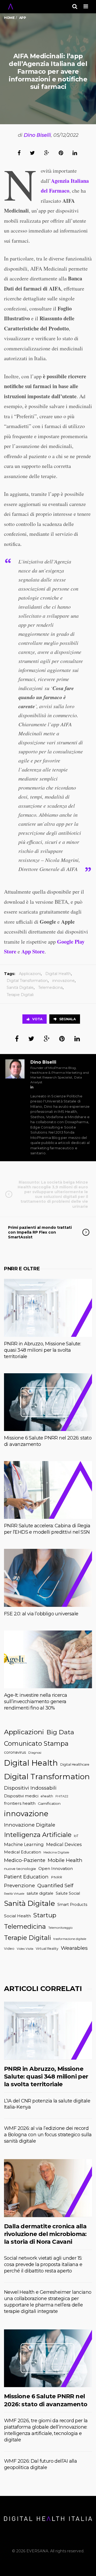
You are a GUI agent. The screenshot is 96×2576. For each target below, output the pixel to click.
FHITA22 (62, 1796)
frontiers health (20, 1803)
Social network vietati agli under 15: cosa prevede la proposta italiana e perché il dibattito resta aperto (43, 2264)
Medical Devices (64, 1844)
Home (9, 18)
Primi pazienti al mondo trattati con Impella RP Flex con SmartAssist (40, 1232)
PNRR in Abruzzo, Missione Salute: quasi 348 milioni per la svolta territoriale (42, 1350)
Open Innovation (56, 1868)
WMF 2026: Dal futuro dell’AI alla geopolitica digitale (40, 2464)
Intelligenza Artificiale (38, 1835)
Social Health (17, 1916)
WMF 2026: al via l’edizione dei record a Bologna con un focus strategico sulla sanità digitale (48, 2135)
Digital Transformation (27, 981)
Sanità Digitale (20, 988)
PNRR (57, 1877)
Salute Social (68, 1893)
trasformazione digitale (70, 1939)
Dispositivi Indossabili (30, 1788)
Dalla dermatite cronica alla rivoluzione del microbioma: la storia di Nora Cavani (45, 2234)
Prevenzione (19, 1886)
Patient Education (26, 1877)
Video (9, 1949)
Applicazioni (30, 974)
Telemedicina (50, 988)
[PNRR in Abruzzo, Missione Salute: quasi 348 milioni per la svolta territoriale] (48, 1308)
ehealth (47, 1796)
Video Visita (25, 1949)
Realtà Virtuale (14, 1894)
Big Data (60, 1732)
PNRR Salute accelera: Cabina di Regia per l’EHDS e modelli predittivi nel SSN (47, 1529)
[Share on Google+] (47, 153)
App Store (33, 951)
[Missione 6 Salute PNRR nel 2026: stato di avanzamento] (48, 1402)
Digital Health (58, 974)
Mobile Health (65, 1860)
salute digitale (40, 1893)
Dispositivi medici (21, 1796)
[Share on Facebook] (19, 153)
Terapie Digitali (20, 995)
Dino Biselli (37, 135)
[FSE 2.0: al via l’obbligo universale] (48, 1578)
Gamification (49, 1803)
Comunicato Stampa (36, 1743)
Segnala (67, 1019)
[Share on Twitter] (32, 153)
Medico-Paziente (25, 1860)
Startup (45, 1915)
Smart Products (72, 1905)
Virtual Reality (47, 1949)
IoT (76, 1836)
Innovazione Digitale (30, 1825)
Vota (37, 1019)
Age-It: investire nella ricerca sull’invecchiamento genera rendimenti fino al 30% (35, 1702)
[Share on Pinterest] (61, 153)
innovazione (63, 981)
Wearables (74, 1948)
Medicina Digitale (56, 1852)
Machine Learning (24, 1844)
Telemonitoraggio (60, 1928)
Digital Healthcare (75, 1764)
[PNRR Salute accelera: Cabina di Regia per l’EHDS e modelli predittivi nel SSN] (48, 1490)
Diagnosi (35, 1753)
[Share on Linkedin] (75, 153)
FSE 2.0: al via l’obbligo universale (41, 1614)
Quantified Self (55, 1886)
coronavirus (15, 1752)
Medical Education (23, 1852)
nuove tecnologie (20, 1869)
